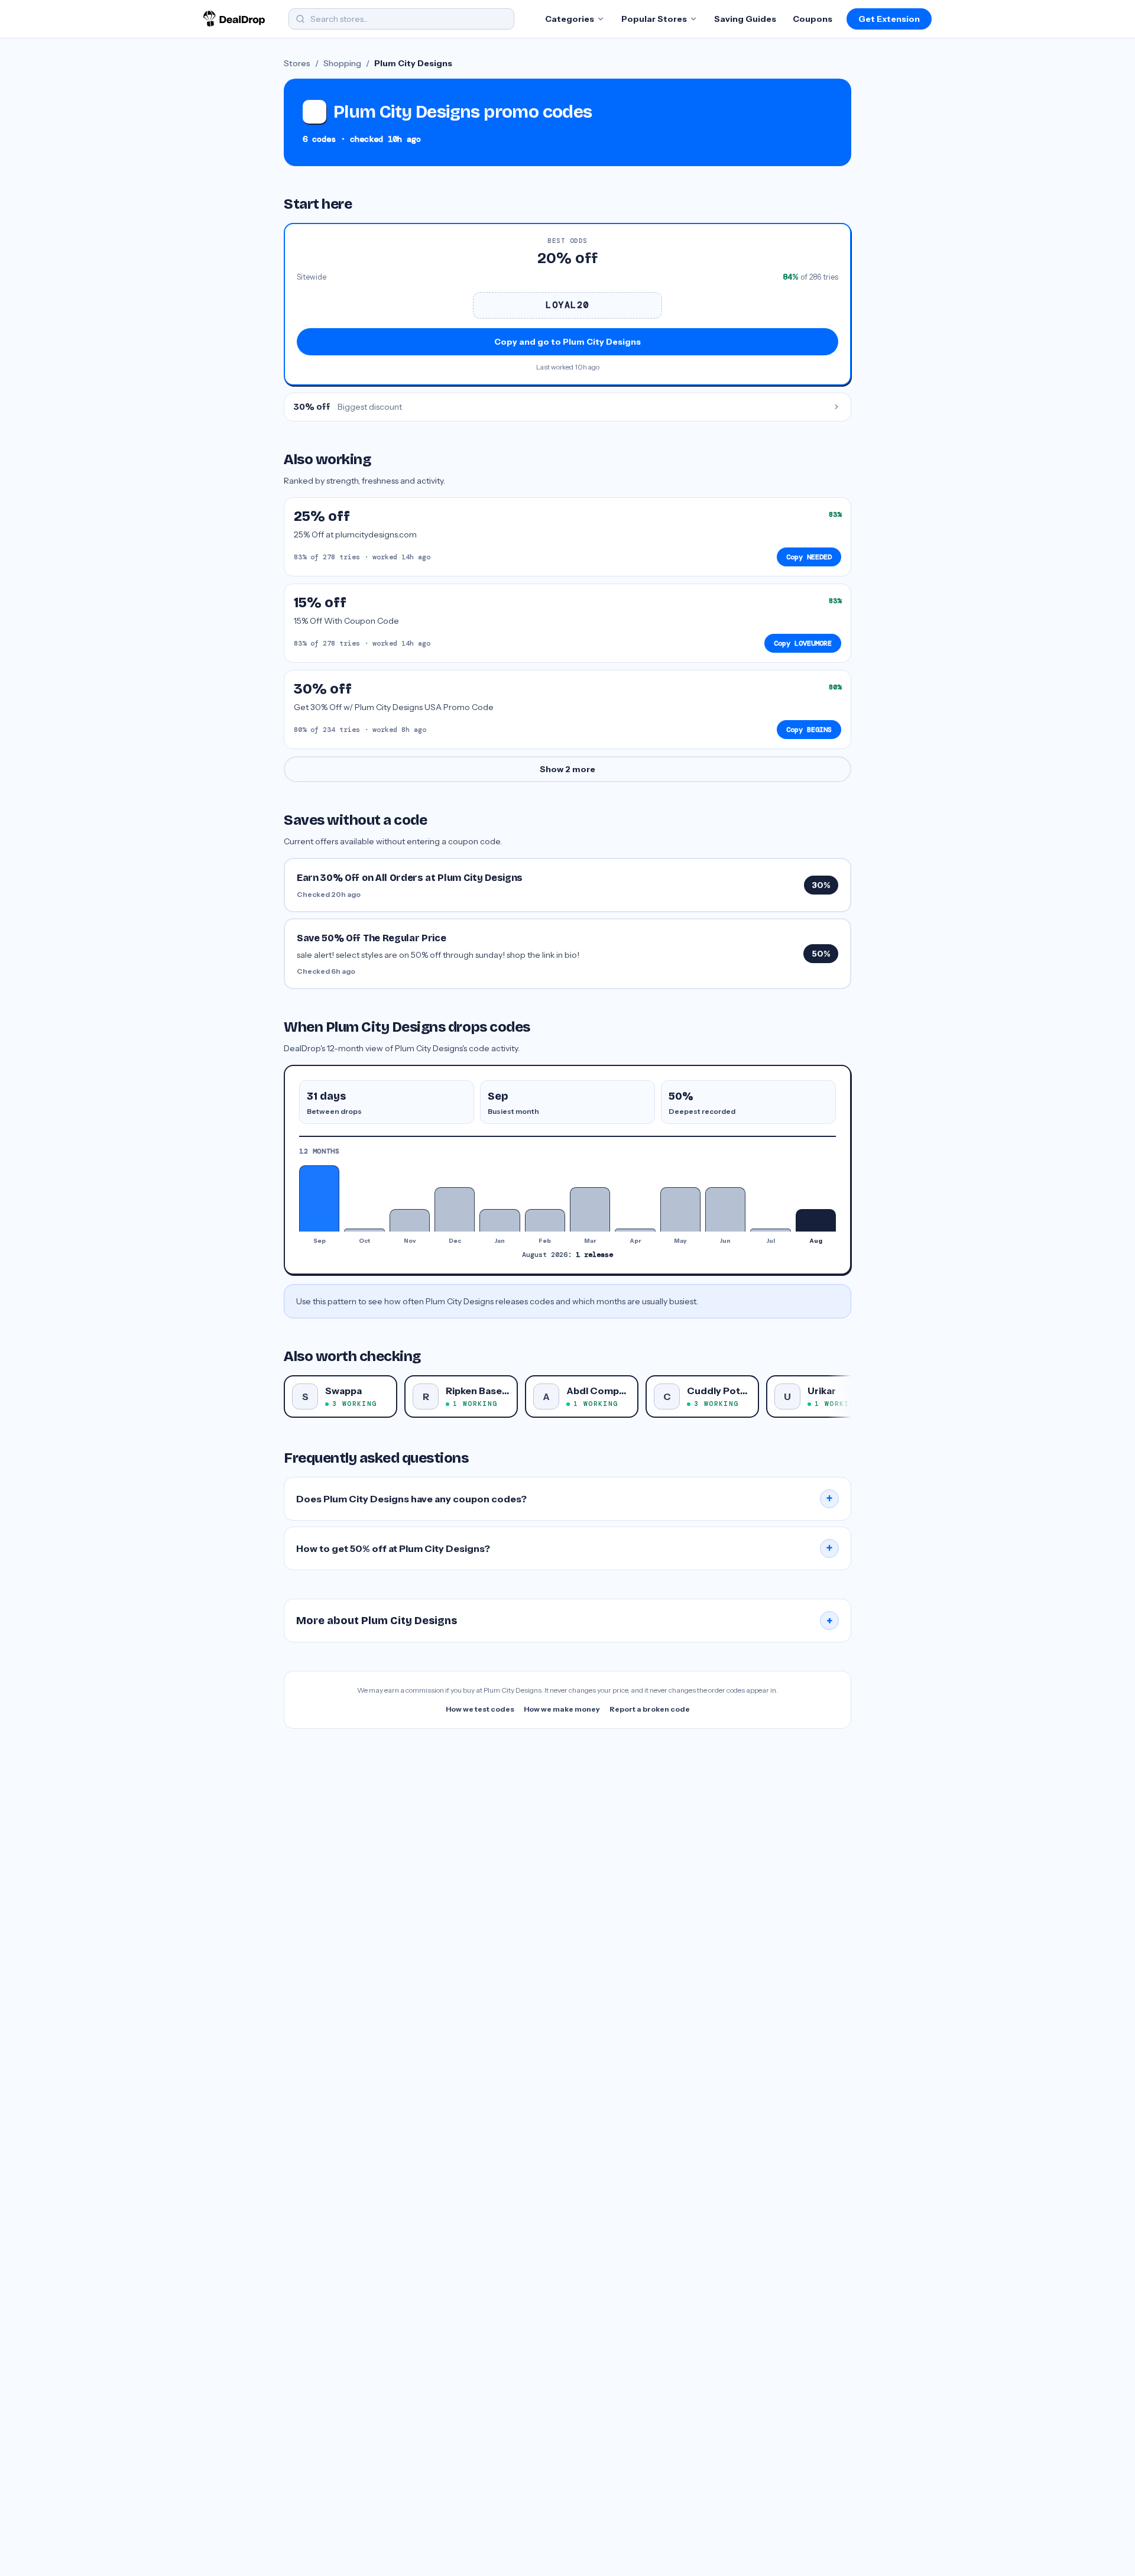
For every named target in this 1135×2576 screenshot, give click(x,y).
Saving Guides (745, 19)
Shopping (342, 63)
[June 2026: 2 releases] (725, 1209)
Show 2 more (567, 769)
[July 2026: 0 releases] (770, 1230)
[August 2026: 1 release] (816, 1220)
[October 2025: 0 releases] (364, 1230)
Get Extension (889, 19)
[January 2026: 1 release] (500, 1220)
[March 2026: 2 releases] (590, 1209)
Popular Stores (654, 19)
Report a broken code (650, 1709)
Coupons (813, 19)
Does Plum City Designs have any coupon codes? (565, 1499)
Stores (297, 63)
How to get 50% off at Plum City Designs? (565, 1548)
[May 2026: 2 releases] (680, 1209)
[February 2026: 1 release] (545, 1220)
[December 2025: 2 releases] (455, 1209)
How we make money (562, 1709)
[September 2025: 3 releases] (319, 1198)
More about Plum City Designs (565, 1621)
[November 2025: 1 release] (410, 1220)
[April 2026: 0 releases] (635, 1230)
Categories (570, 19)
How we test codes (480, 1709)
